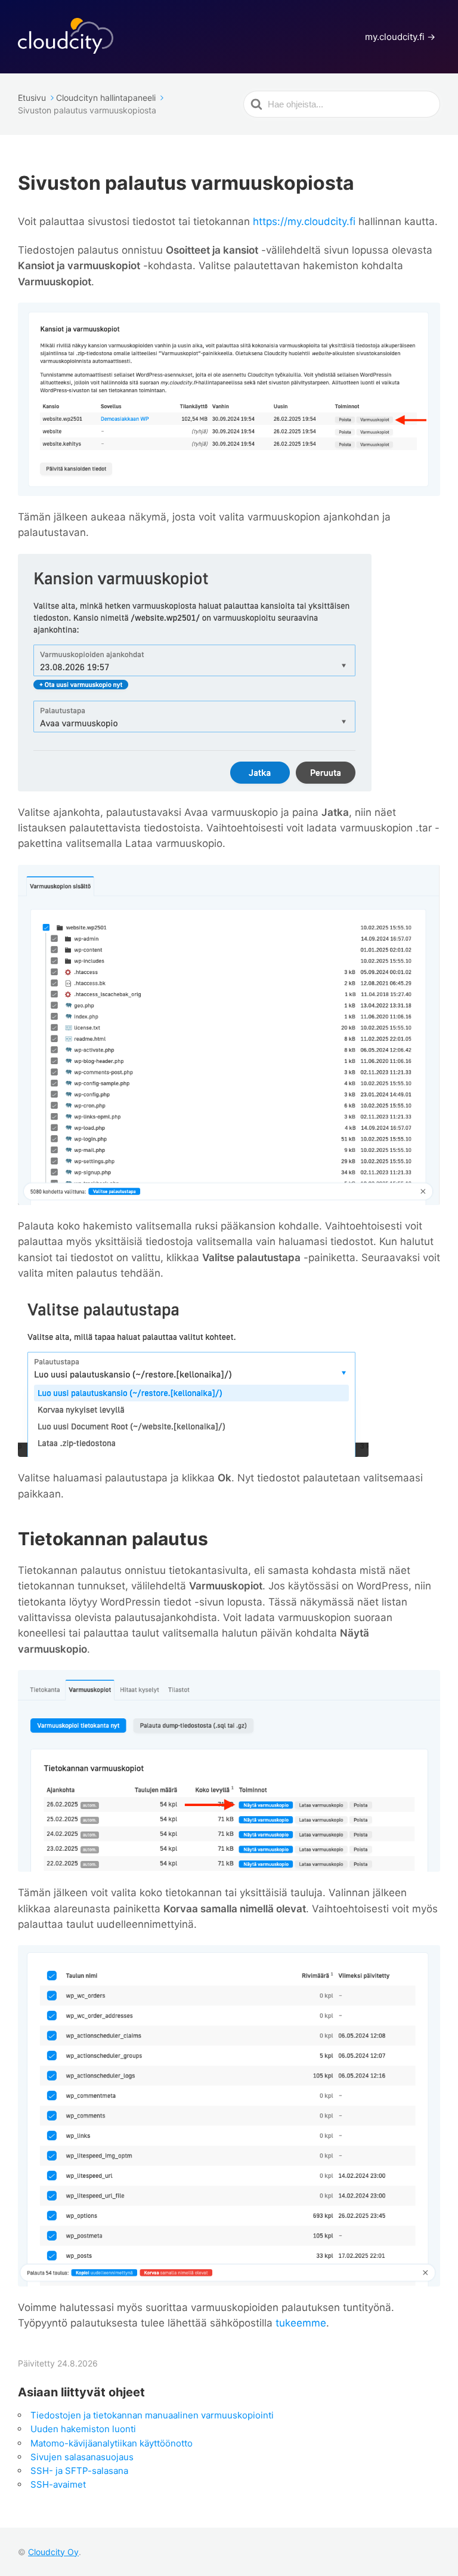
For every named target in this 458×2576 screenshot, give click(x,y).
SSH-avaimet (58, 2484)
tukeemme (301, 2323)
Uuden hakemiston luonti (83, 2429)
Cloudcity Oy (53, 2552)
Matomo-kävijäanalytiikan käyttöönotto (112, 2443)
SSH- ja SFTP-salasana (79, 2471)
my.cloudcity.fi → (400, 37)
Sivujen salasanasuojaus (82, 2457)
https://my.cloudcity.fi (304, 221)
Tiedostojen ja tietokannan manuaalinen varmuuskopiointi (152, 2415)
